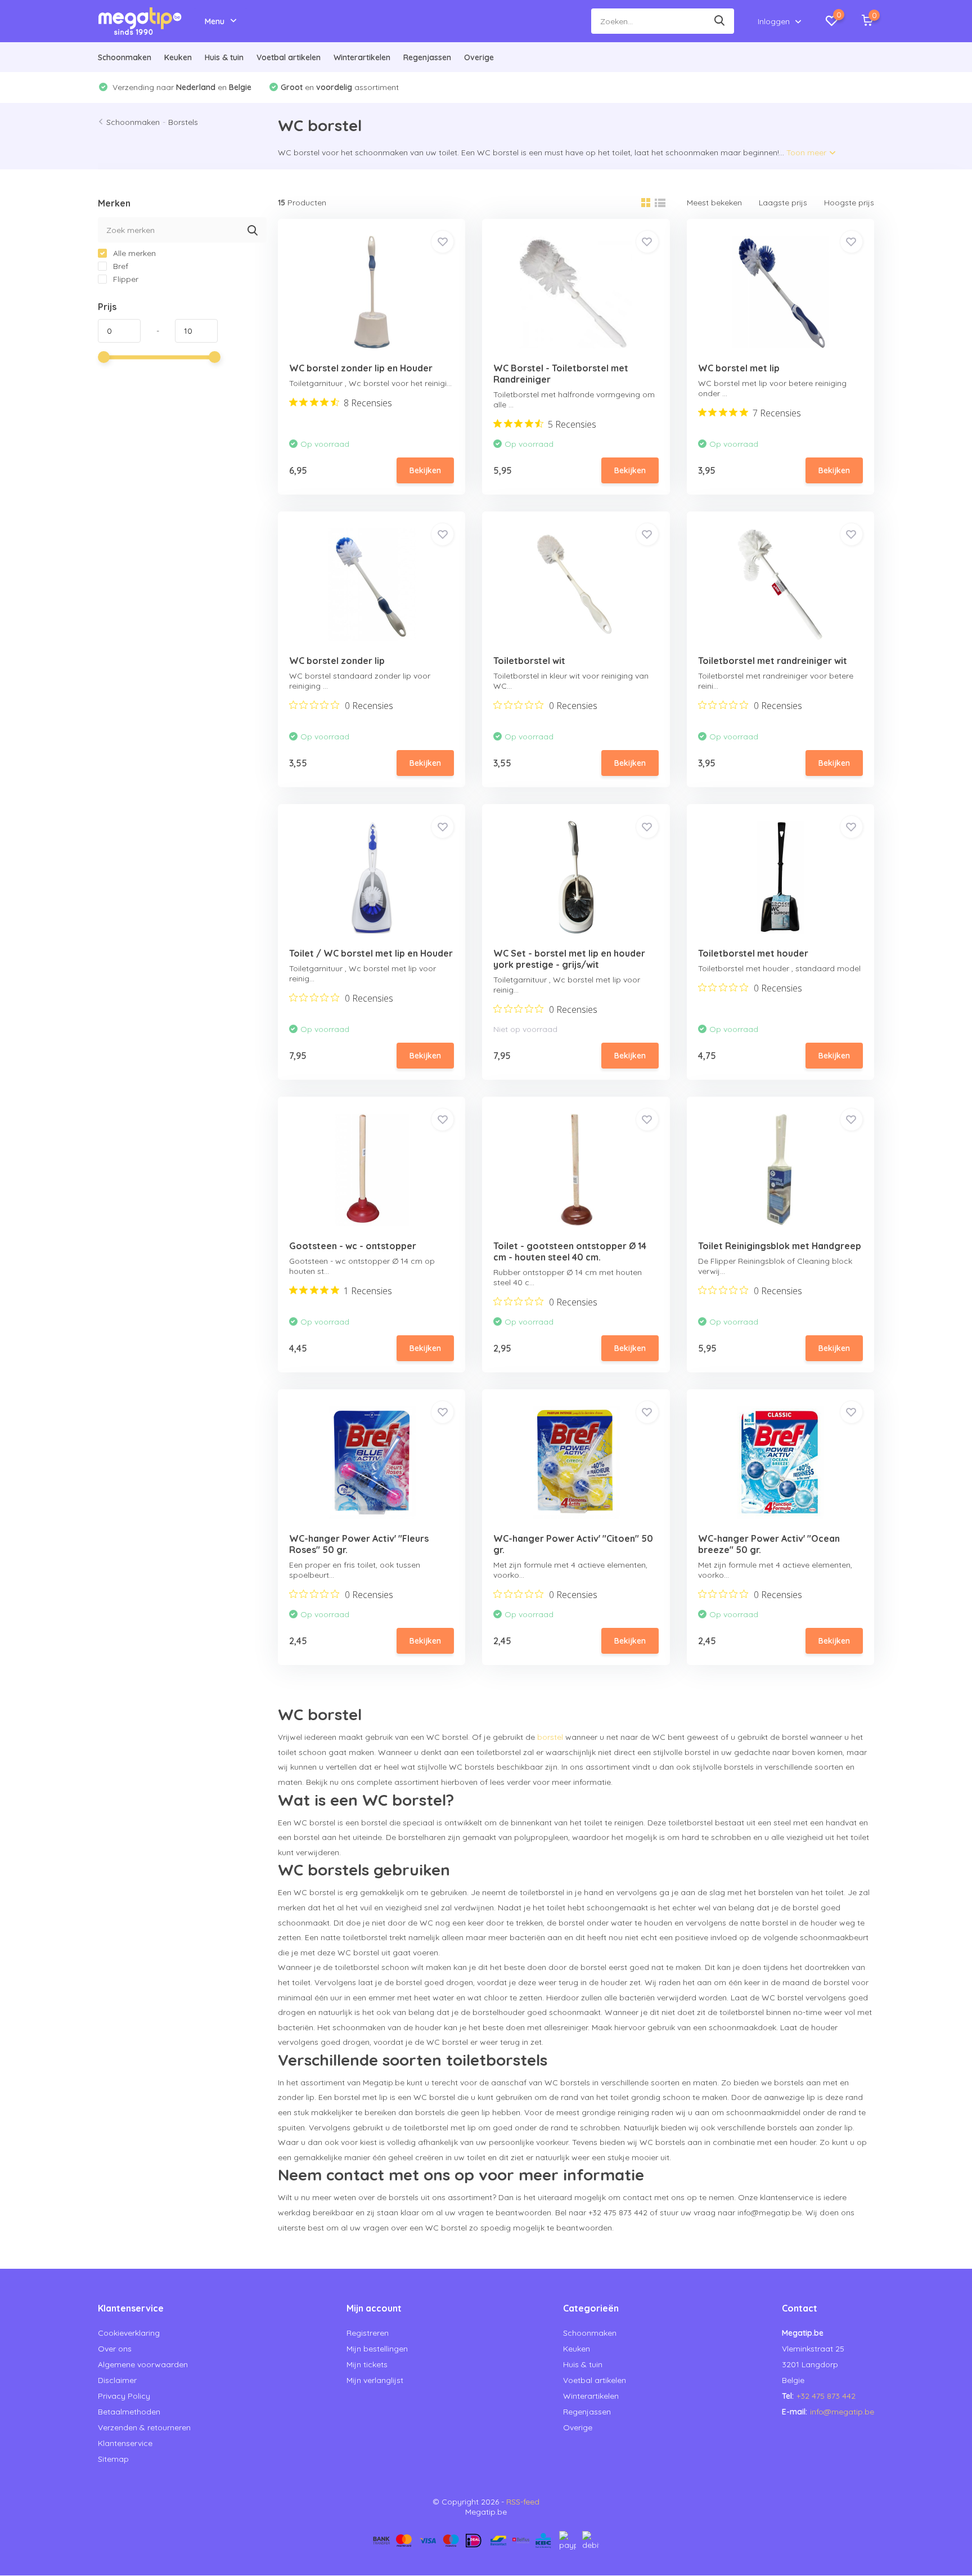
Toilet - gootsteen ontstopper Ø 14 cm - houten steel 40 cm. (570, 1251)
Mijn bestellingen (377, 2349)
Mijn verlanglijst (375, 2380)
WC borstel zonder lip (337, 661)
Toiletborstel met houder (753, 953)
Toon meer (807, 152)
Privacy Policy (124, 2396)
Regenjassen (427, 57)
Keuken (178, 57)
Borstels (183, 122)
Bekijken (425, 470)
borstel (550, 1737)
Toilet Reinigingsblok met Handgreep (780, 1246)
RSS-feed (523, 2502)
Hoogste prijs (849, 203)
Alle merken (133, 253)
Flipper (125, 279)
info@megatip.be (842, 2412)
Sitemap (113, 2459)
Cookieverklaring (129, 2333)
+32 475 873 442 (826, 2396)
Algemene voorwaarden (143, 2364)
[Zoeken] (720, 21)
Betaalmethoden (129, 2412)
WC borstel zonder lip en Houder (361, 368)
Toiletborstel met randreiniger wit (773, 661)
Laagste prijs (783, 203)
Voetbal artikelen (289, 57)
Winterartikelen (362, 57)
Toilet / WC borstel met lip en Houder (371, 953)
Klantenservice (125, 2443)
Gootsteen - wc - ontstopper (353, 1246)
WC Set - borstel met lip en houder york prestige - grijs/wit (569, 959)
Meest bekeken (714, 203)
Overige (479, 57)
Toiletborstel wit (529, 661)
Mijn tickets (367, 2364)
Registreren (368, 2333)
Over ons (115, 2349)
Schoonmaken (125, 57)
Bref (120, 266)
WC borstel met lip (739, 368)
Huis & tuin (224, 57)
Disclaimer (117, 2380)
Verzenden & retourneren (144, 2427)
